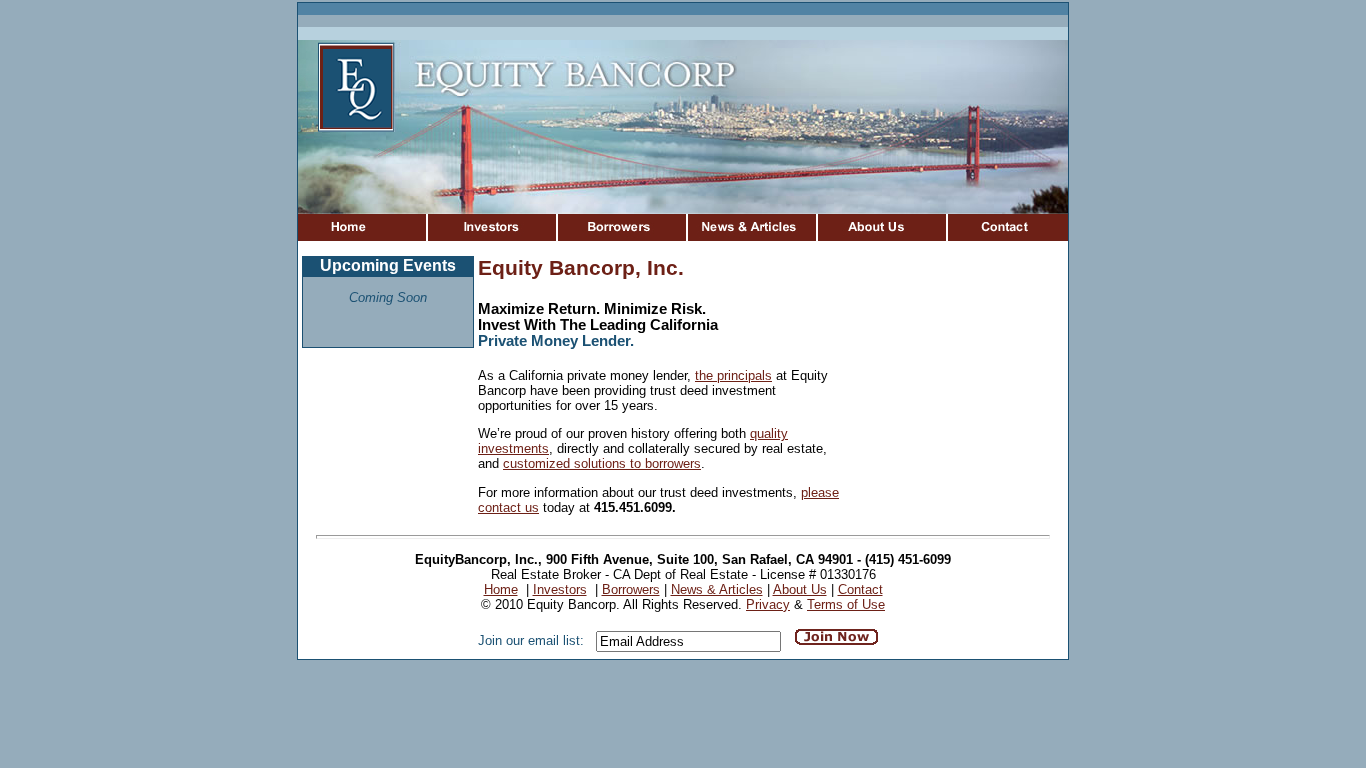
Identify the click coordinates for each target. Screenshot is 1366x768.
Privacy (768, 604)
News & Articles (717, 589)
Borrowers (631, 589)
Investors (560, 589)
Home (501, 589)
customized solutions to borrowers (602, 463)
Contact (860, 589)
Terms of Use (846, 604)
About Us (800, 589)
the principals (733, 375)
